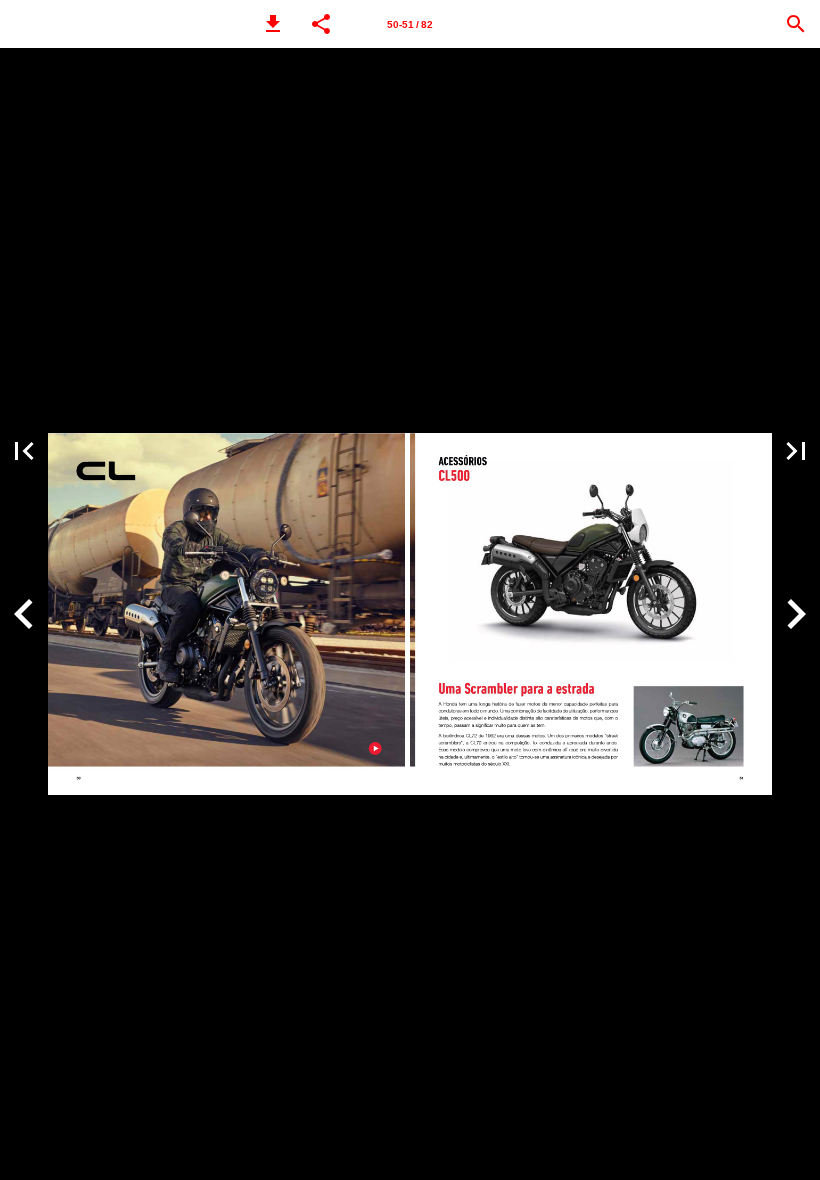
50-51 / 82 (410, 24)
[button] (273, 24)
